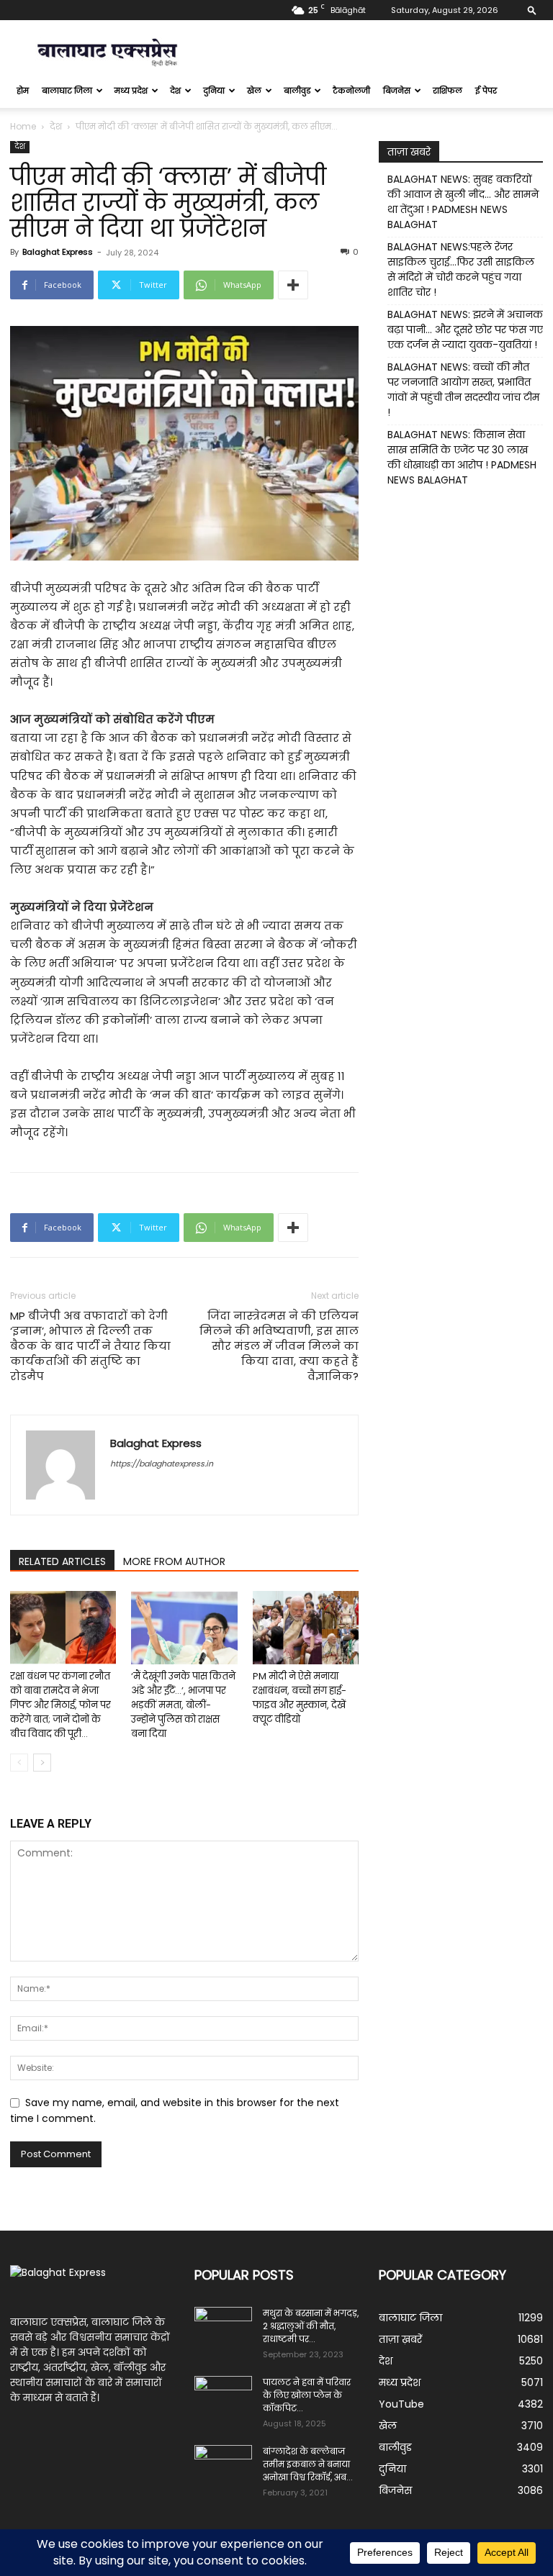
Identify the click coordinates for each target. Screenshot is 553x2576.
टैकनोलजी (351, 91)
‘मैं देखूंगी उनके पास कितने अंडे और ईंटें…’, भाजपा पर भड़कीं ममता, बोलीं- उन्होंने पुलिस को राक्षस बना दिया (183, 1705)
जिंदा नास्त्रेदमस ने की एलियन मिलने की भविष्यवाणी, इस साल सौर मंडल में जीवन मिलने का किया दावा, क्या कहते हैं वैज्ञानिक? (279, 1346)
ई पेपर (486, 91)
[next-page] (42, 1763)
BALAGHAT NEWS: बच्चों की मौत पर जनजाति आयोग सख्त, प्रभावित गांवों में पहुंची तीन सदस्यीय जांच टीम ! (463, 390)
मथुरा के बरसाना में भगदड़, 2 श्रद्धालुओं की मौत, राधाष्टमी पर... (311, 2326)
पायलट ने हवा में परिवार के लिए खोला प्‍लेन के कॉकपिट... (307, 2395)
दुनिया (214, 91)
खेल (254, 91)
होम (23, 91)
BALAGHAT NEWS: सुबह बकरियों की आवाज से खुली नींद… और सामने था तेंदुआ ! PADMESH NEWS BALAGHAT (463, 202)
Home (23, 126)
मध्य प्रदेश (131, 91)
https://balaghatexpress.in (162, 1464)
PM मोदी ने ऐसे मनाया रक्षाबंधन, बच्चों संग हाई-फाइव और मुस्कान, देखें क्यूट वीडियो (300, 1698)
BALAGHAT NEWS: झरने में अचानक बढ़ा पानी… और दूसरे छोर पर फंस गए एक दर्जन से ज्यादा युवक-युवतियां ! (465, 330)
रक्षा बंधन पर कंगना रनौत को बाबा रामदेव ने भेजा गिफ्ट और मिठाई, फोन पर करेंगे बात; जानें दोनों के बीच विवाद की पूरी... (60, 1705)
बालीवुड (297, 91)
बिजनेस (397, 91)
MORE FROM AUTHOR (174, 1561)
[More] (293, 285)
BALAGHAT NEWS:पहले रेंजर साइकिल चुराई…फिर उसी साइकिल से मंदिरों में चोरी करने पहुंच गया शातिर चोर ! (461, 269)
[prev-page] (19, 1763)
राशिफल (448, 91)
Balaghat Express (58, 252)
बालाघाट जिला (67, 91)
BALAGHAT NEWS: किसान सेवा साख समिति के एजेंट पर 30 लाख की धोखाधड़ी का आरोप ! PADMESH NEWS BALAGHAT (462, 457)
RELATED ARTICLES (62, 1561)
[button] (532, 10)
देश (175, 91)
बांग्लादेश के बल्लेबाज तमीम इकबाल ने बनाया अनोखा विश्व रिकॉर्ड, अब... (308, 2464)
